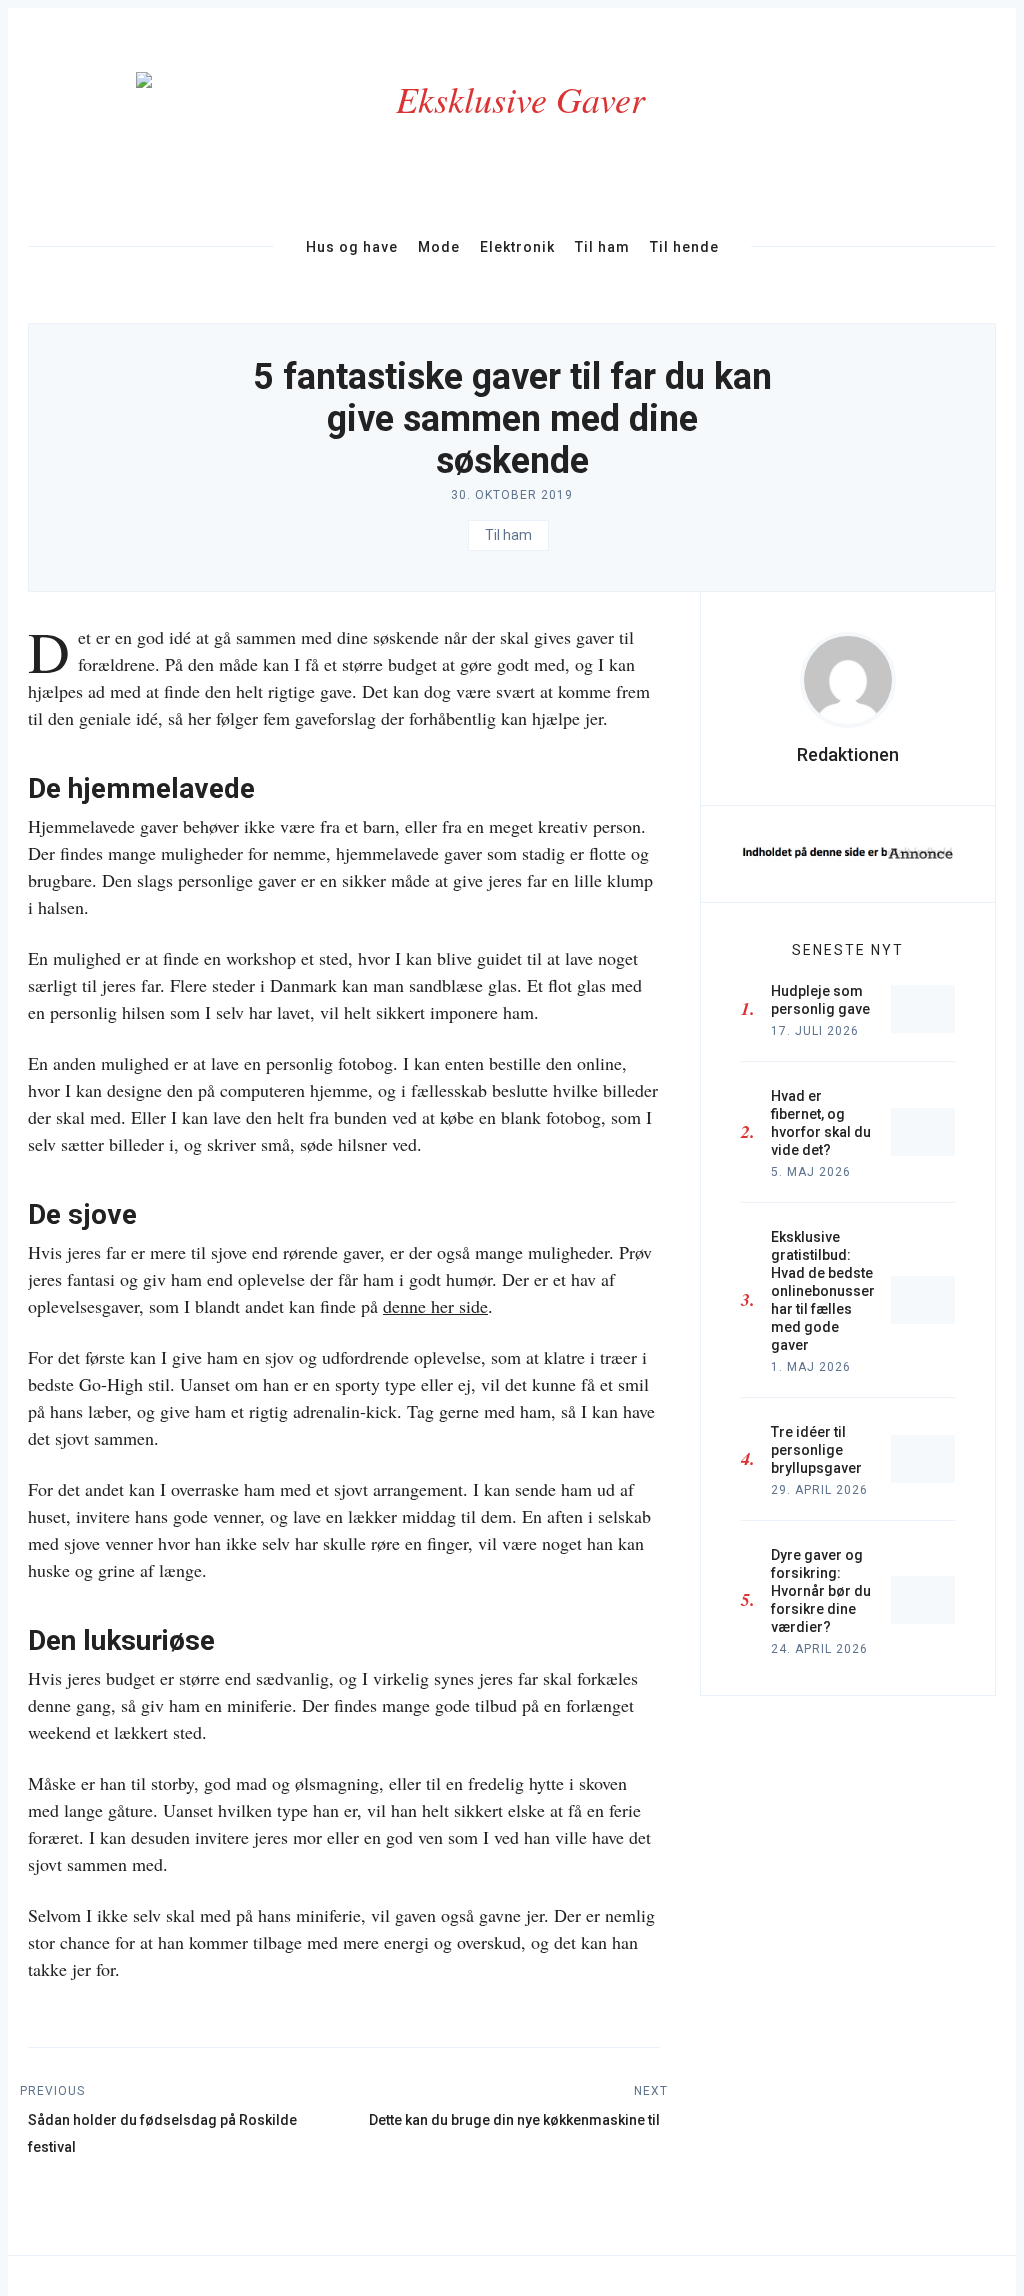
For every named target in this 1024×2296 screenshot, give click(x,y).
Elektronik (517, 247)
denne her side (435, 1306)
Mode (439, 247)
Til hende (684, 247)
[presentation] (848, 680)
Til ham (602, 247)
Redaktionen (848, 754)
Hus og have (352, 247)
